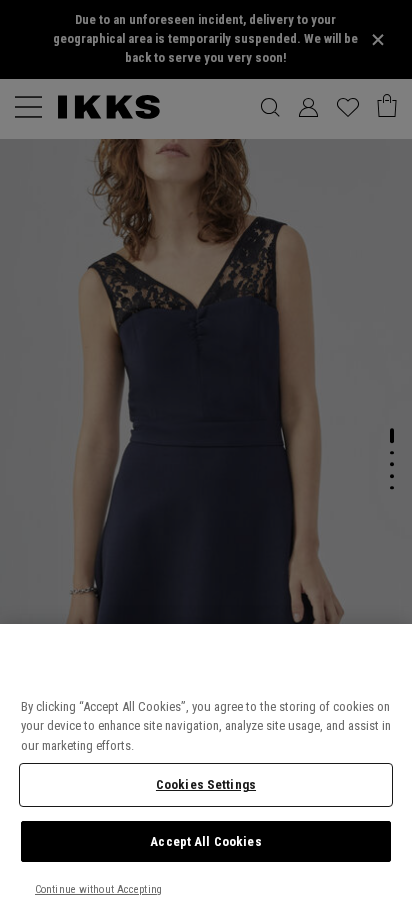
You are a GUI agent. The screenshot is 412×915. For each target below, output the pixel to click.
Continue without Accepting (98, 889)
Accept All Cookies (205, 841)
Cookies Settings (206, 784)
